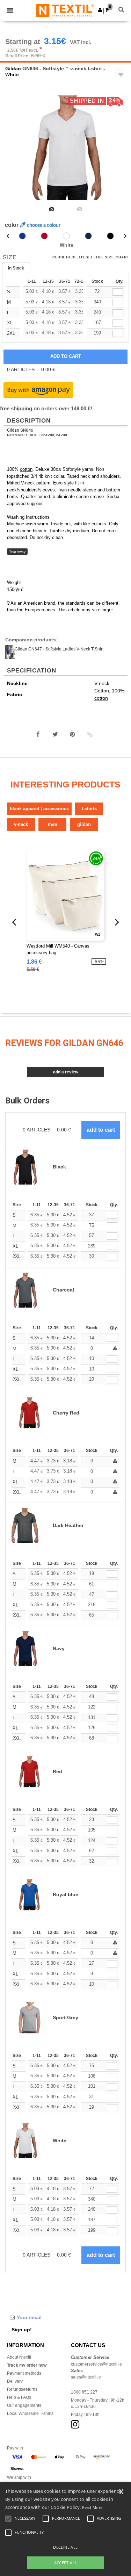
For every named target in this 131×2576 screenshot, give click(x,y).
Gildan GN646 (20, 430)
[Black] (110, 236)
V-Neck (21, 824)
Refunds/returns (22, 2389)
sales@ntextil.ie (86, 2377)
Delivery (15, 2381)
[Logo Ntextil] (65, 10)
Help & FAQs (19, 2397)
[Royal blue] (22, 236)
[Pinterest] (72, 734)
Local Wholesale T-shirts (30, 2413)
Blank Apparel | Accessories (39, 809)
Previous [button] (15, 152)
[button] (100, 10)
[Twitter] (55, 734)
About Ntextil (19, 2357)
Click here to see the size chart (91, 257)
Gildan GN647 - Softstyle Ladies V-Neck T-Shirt (59, 649)
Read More (92, 2507)
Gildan (13, 69)
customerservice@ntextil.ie (96, 2364)
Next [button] (121, 152)
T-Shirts (89, 809)
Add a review (66, 1072)
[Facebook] (38, 734)
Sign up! (22, 2330)
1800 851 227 (84, 2392)
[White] (66, 236)
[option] (65, 148)
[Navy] (88, 236)
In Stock (16, 268)
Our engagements (24, 2405)
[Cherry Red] (44, 236)
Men (53, 824)
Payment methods (24, 2373)
